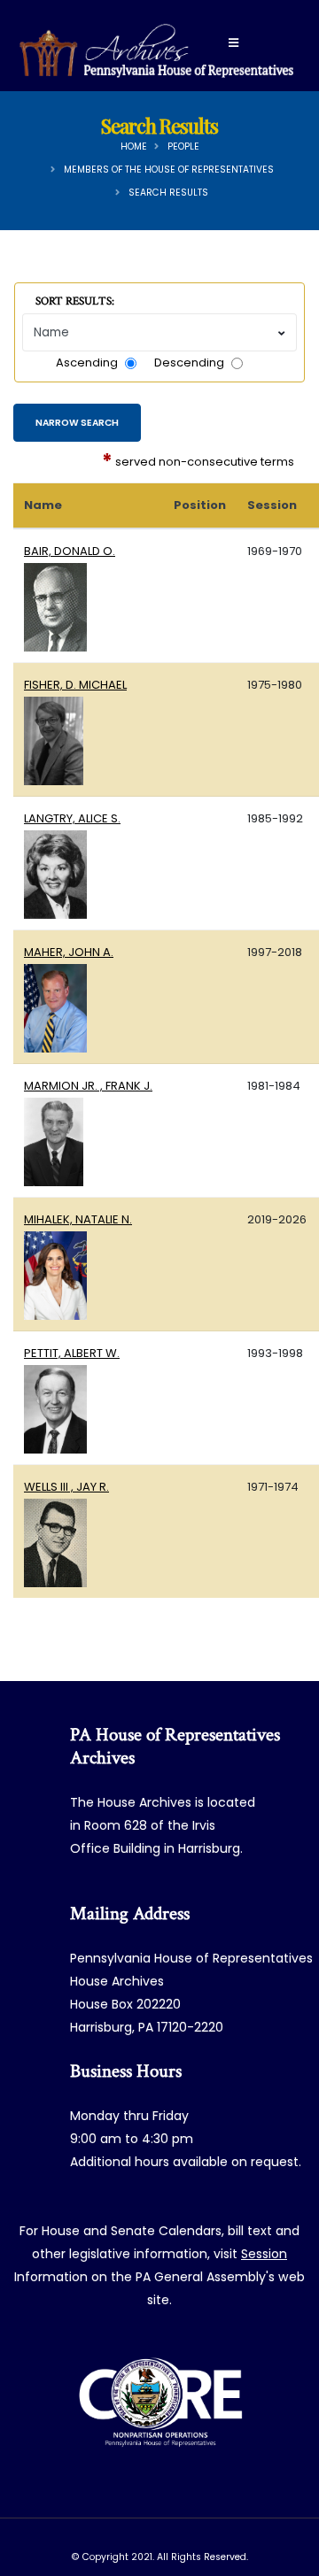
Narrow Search (77, 423)
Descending (189, 362)
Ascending (87, 362)
